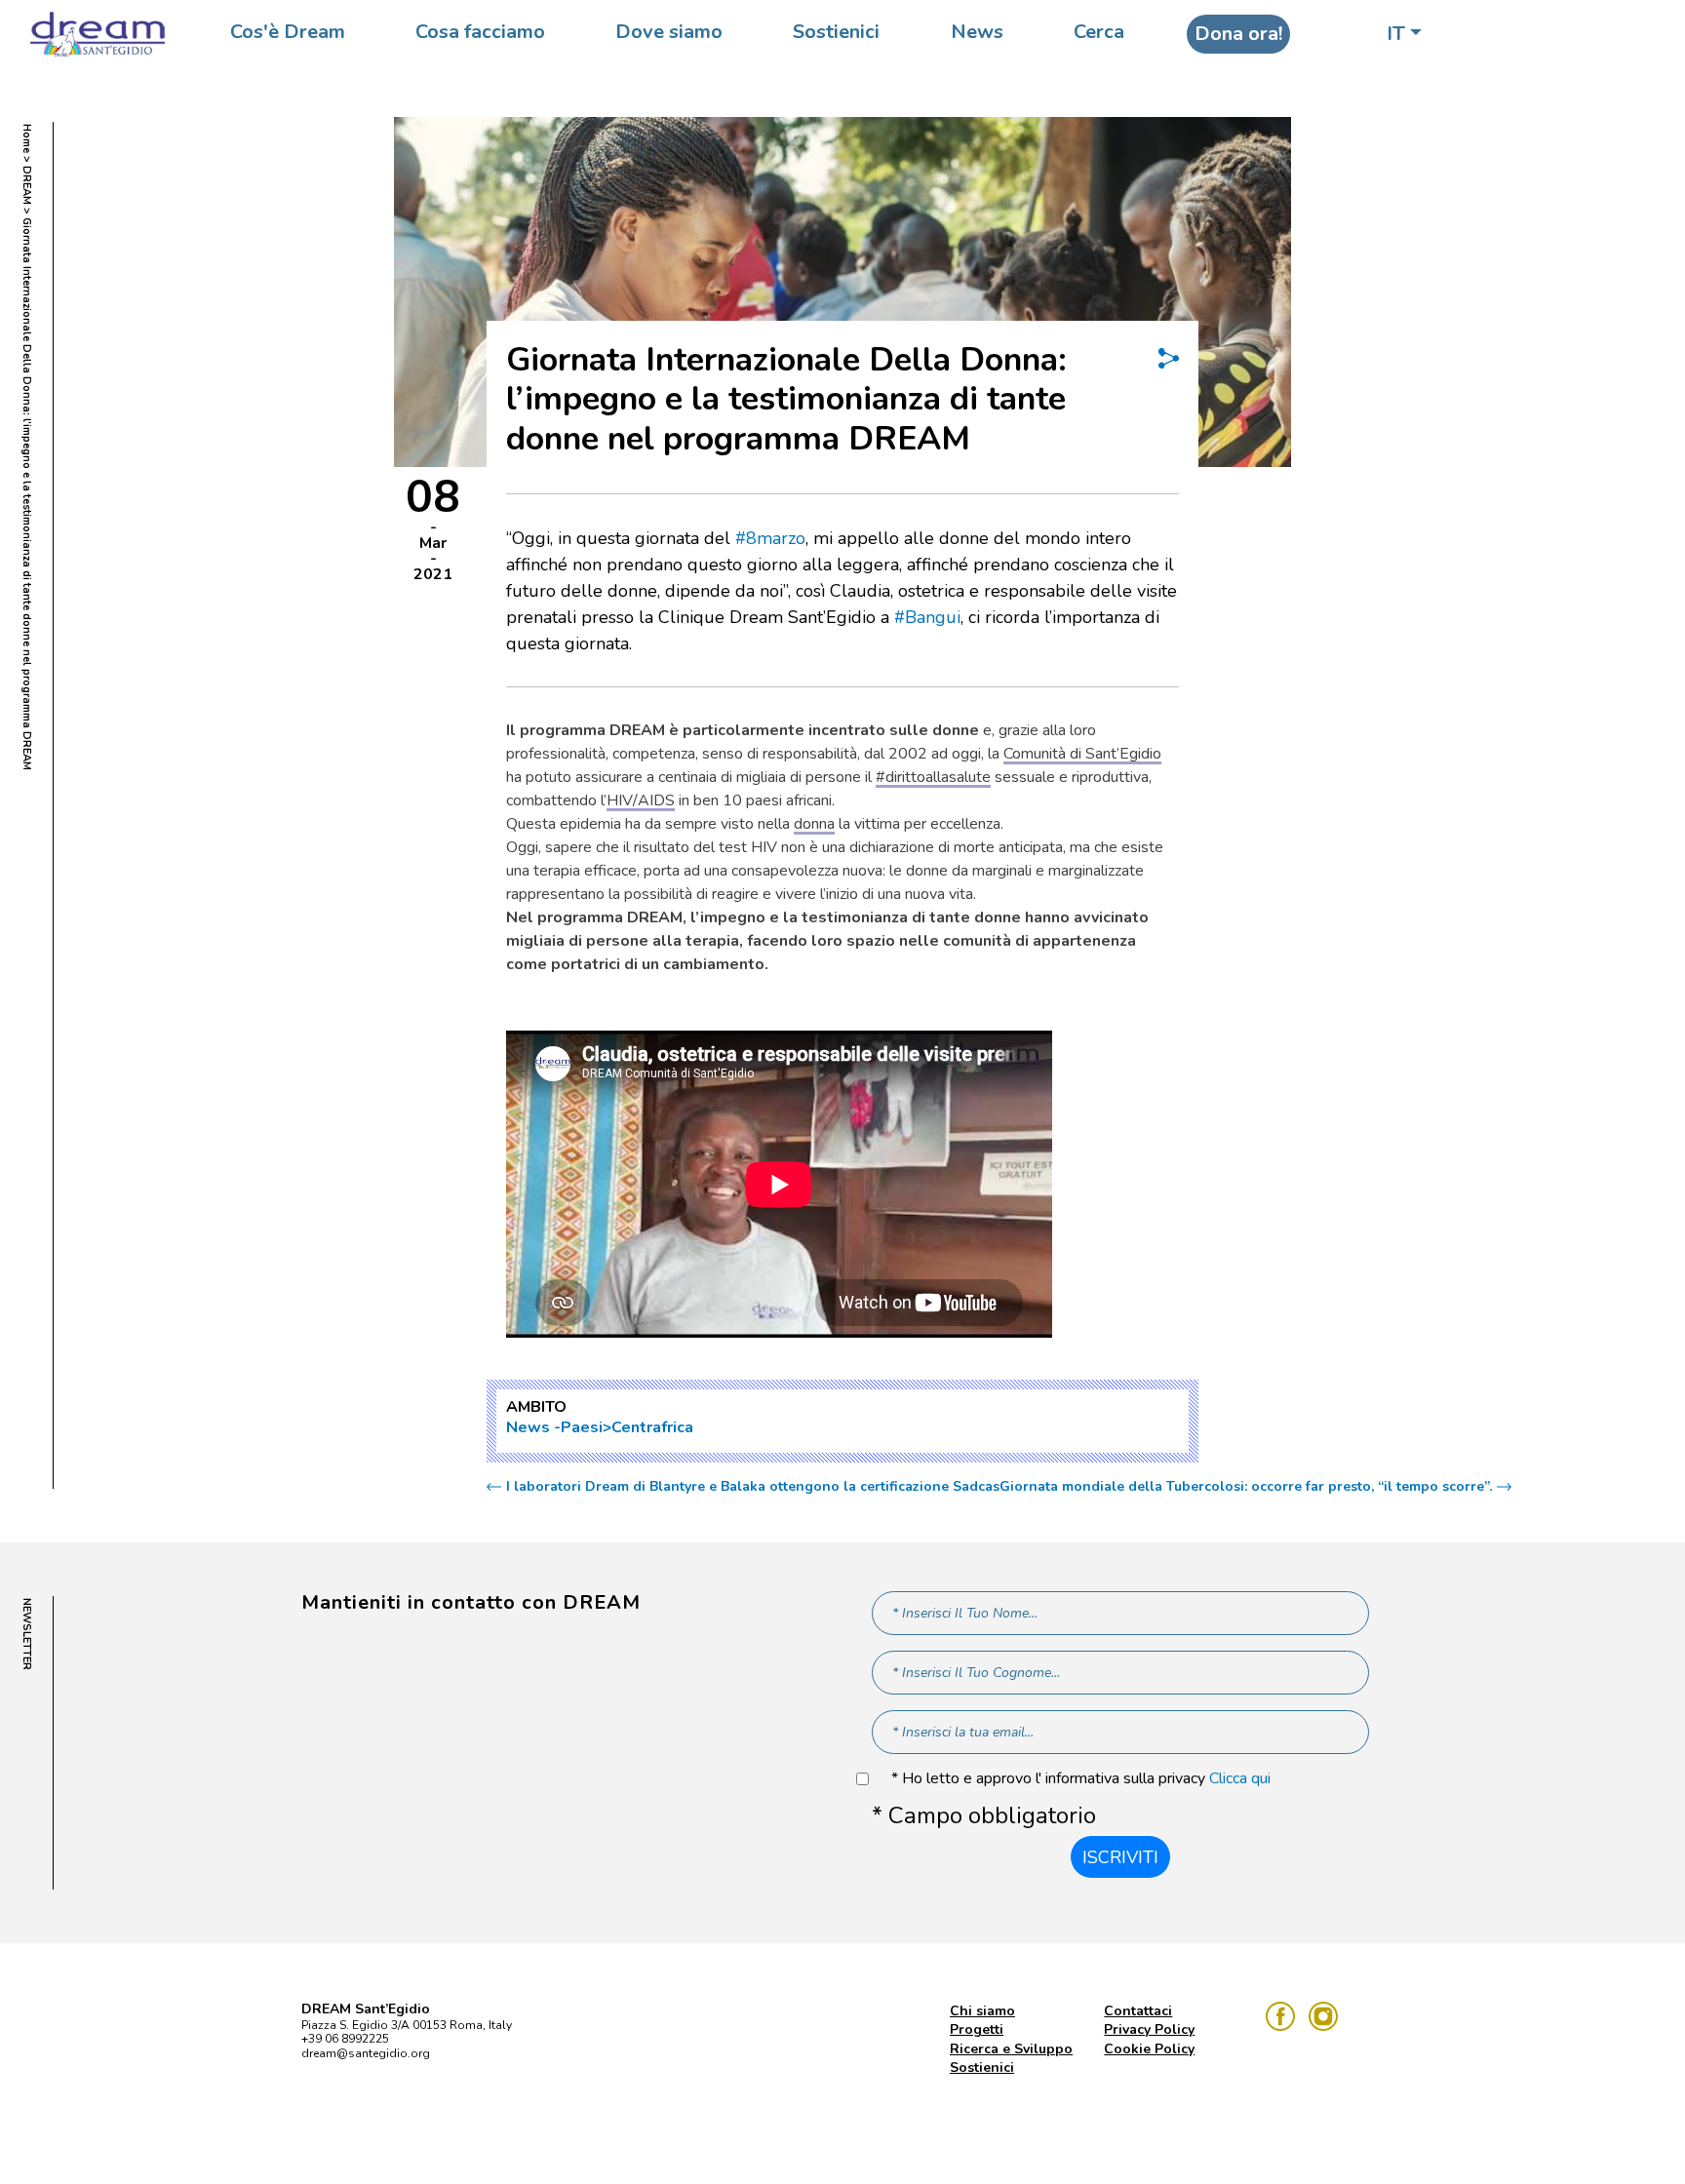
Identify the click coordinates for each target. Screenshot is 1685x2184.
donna (814, 824)
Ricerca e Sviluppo (1011, 2049)
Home (27, 138)
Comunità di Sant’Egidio (1082, 754)
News (977, 32)
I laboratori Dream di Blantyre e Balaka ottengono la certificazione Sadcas (753, 1487)
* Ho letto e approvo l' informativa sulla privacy (1081, 1779)
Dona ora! (1238, 34)
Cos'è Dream (288, 32)
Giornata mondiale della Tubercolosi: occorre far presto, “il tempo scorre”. (1246, 1487)
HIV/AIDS (641, 800)
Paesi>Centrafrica (627, 1427)
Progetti (977, 2029)
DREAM (27, 185)
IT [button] (1396, 34)
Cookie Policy (1149, 2049)
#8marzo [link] (770, 538)
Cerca (1099, 32)
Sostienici (836, 32)
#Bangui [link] (927, 617)
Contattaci (1138, 2011)
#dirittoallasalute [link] (933, 777)
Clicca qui (1240, 1778)
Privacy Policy (1149, 2029)
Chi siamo (982, 2011)
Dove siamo (669, 32)
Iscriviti (1120, 1857)
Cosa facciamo (480, 32)
